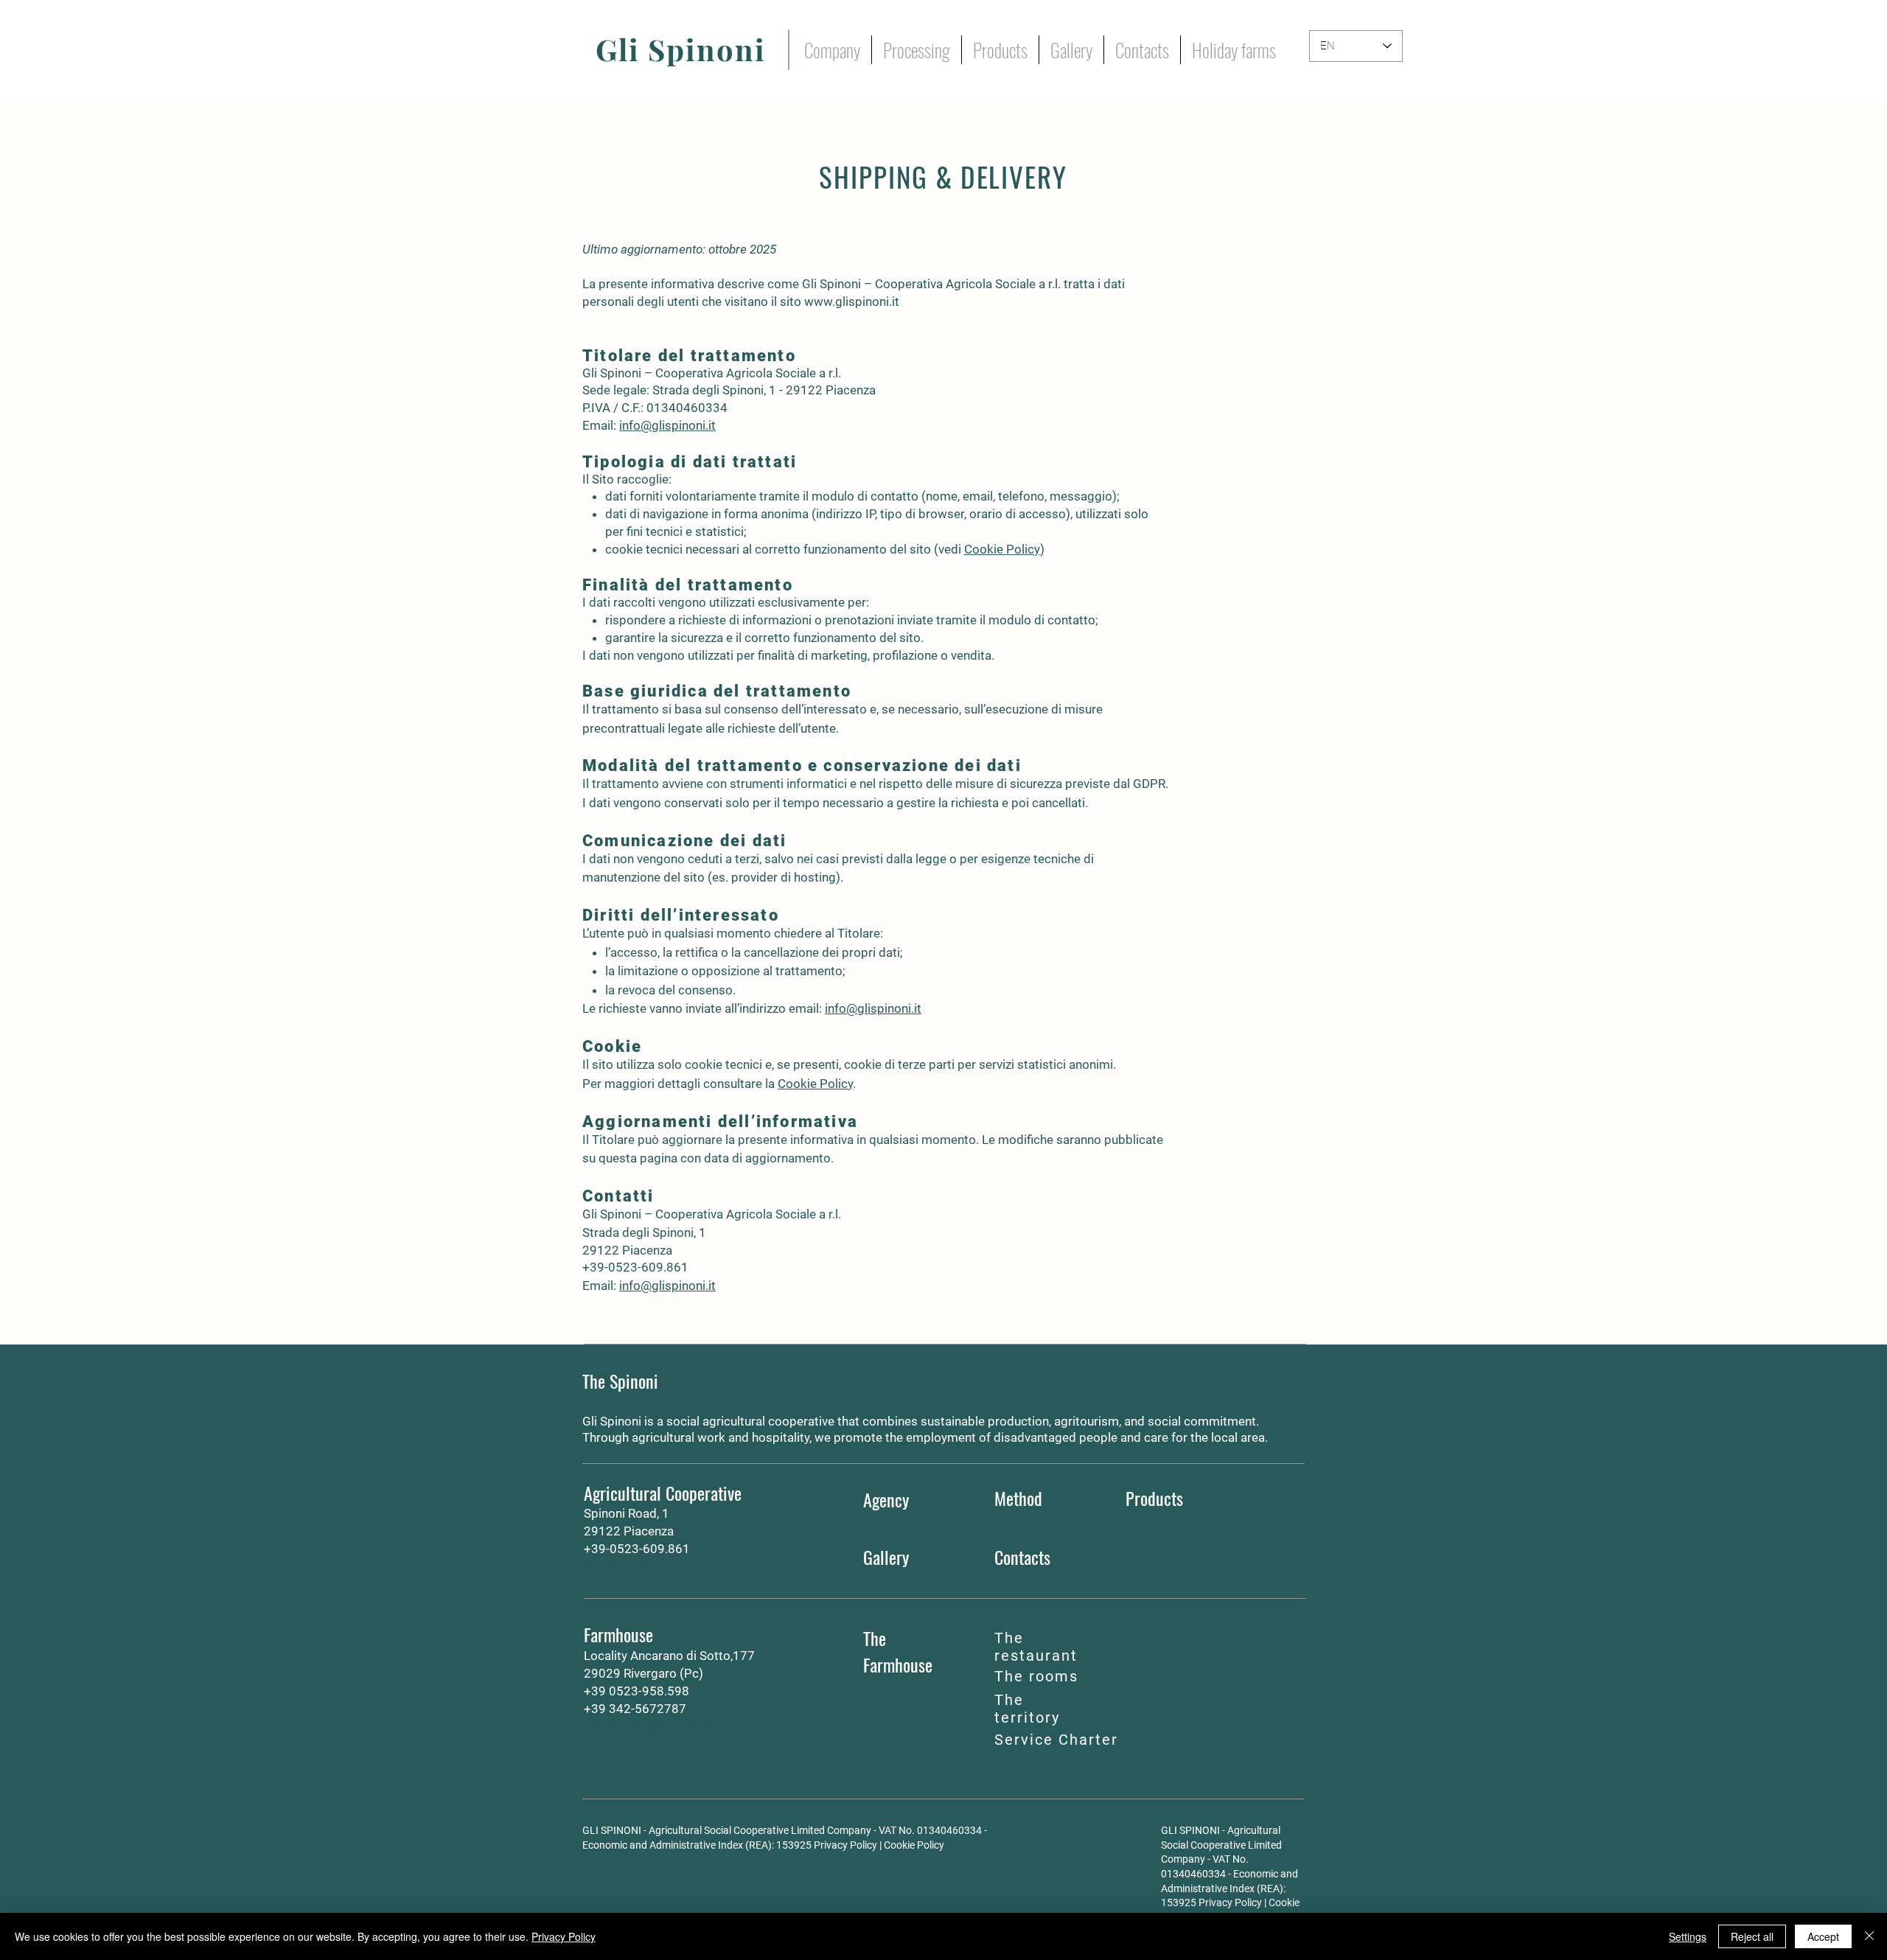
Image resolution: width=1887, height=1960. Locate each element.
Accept (1823, 1936)
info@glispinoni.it (667, 425)
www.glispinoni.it (852, 301)
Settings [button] (1688, 1936)
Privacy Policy (845, 1845)
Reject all (1752, 1936)
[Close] (1869, 1936)
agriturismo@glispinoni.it (654, 1726)
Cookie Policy (1002, 549)
